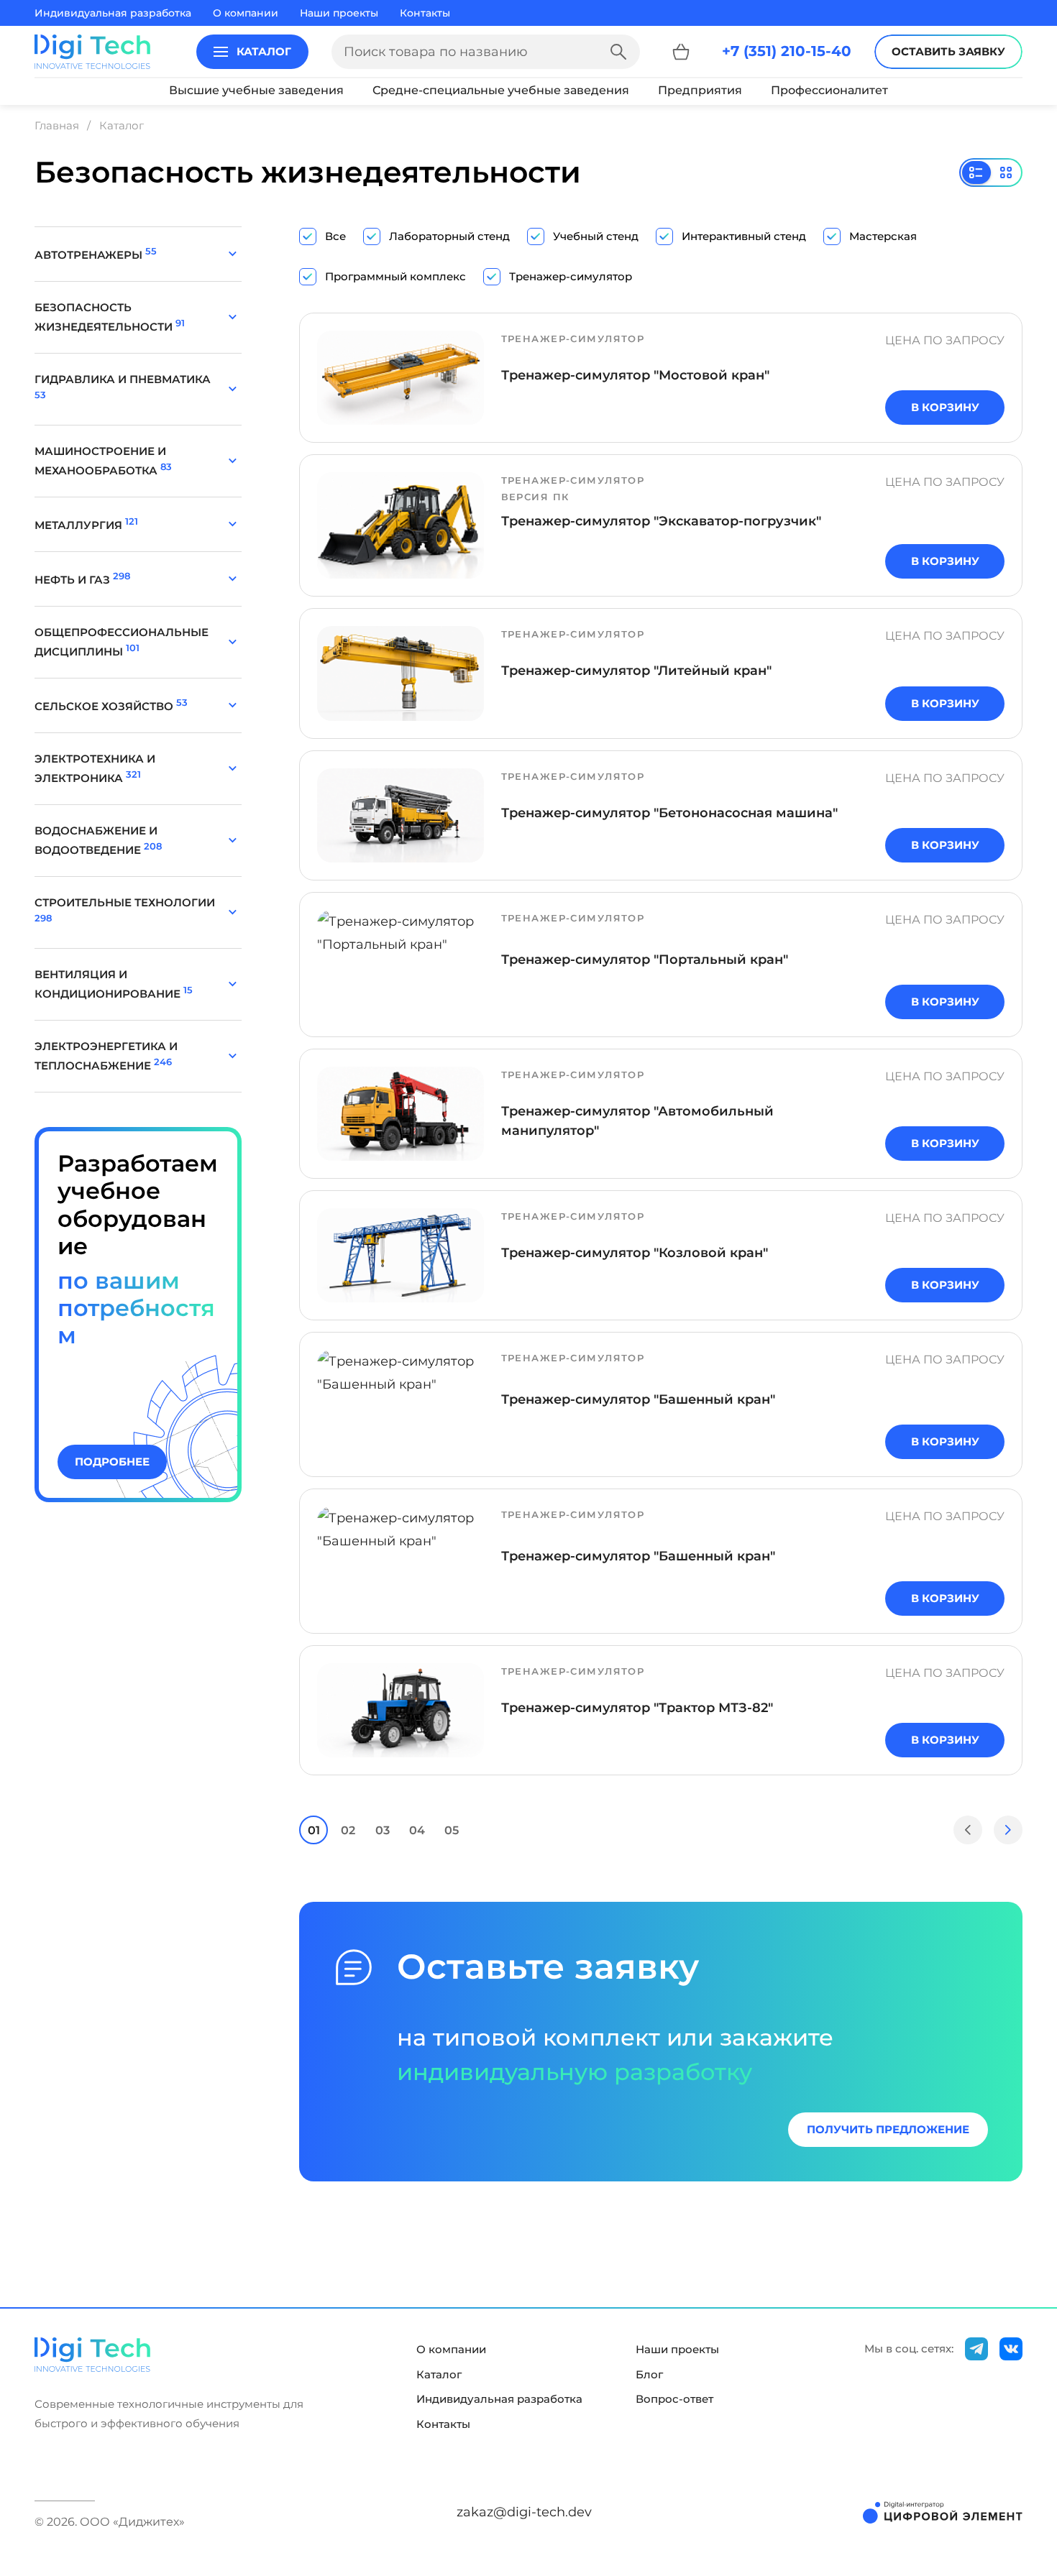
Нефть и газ (82, 580)
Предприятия (700, 90)
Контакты (425, 13)
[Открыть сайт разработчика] (943, 2512)
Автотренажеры (96, 255)
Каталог (439, 2375)
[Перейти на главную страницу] (92, 52)
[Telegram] (976, 2349)
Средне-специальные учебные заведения (501, 90)
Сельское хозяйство (111, 706)
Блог (649, 2375)
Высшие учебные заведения (256, 90)
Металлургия (86, 525)
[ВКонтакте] (1011, 2349)
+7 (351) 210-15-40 (787, 51)
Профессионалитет (829, 90)
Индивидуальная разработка (113, 13)
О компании (246, 13)
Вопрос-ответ (674, 2399)
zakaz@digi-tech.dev (524, 2512)
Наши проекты (339, 13)
